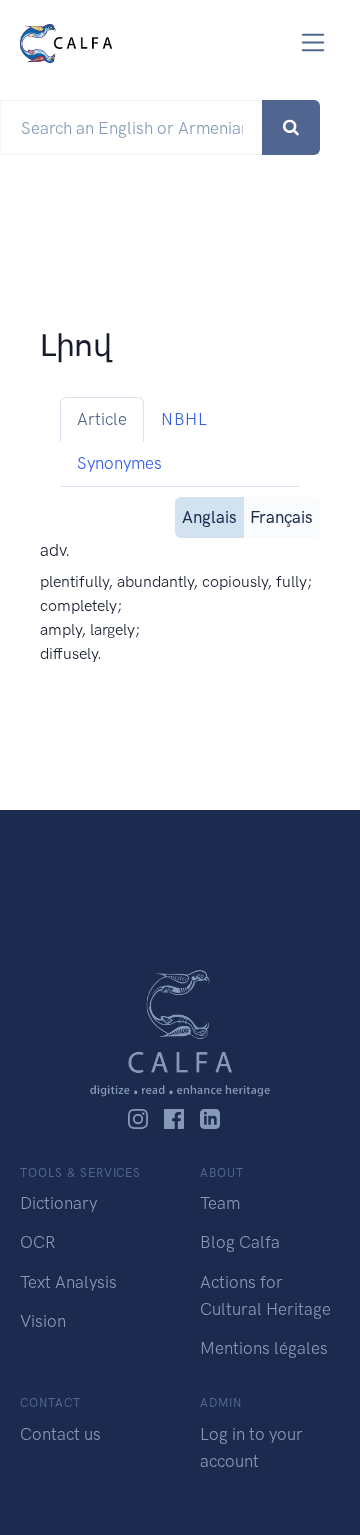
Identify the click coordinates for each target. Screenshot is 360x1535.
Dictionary (58, 1203)
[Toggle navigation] (313, 42)
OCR (37, 1242)
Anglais (209, 517)
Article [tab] (102, 419)
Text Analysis (68, 1282)
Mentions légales (264, 1348)
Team (220, 1203)
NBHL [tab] (184, 419)
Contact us (60, 1434)
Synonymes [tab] (119, 463)
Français (281, 517)
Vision (43, 1321)
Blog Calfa (240, 1242)
